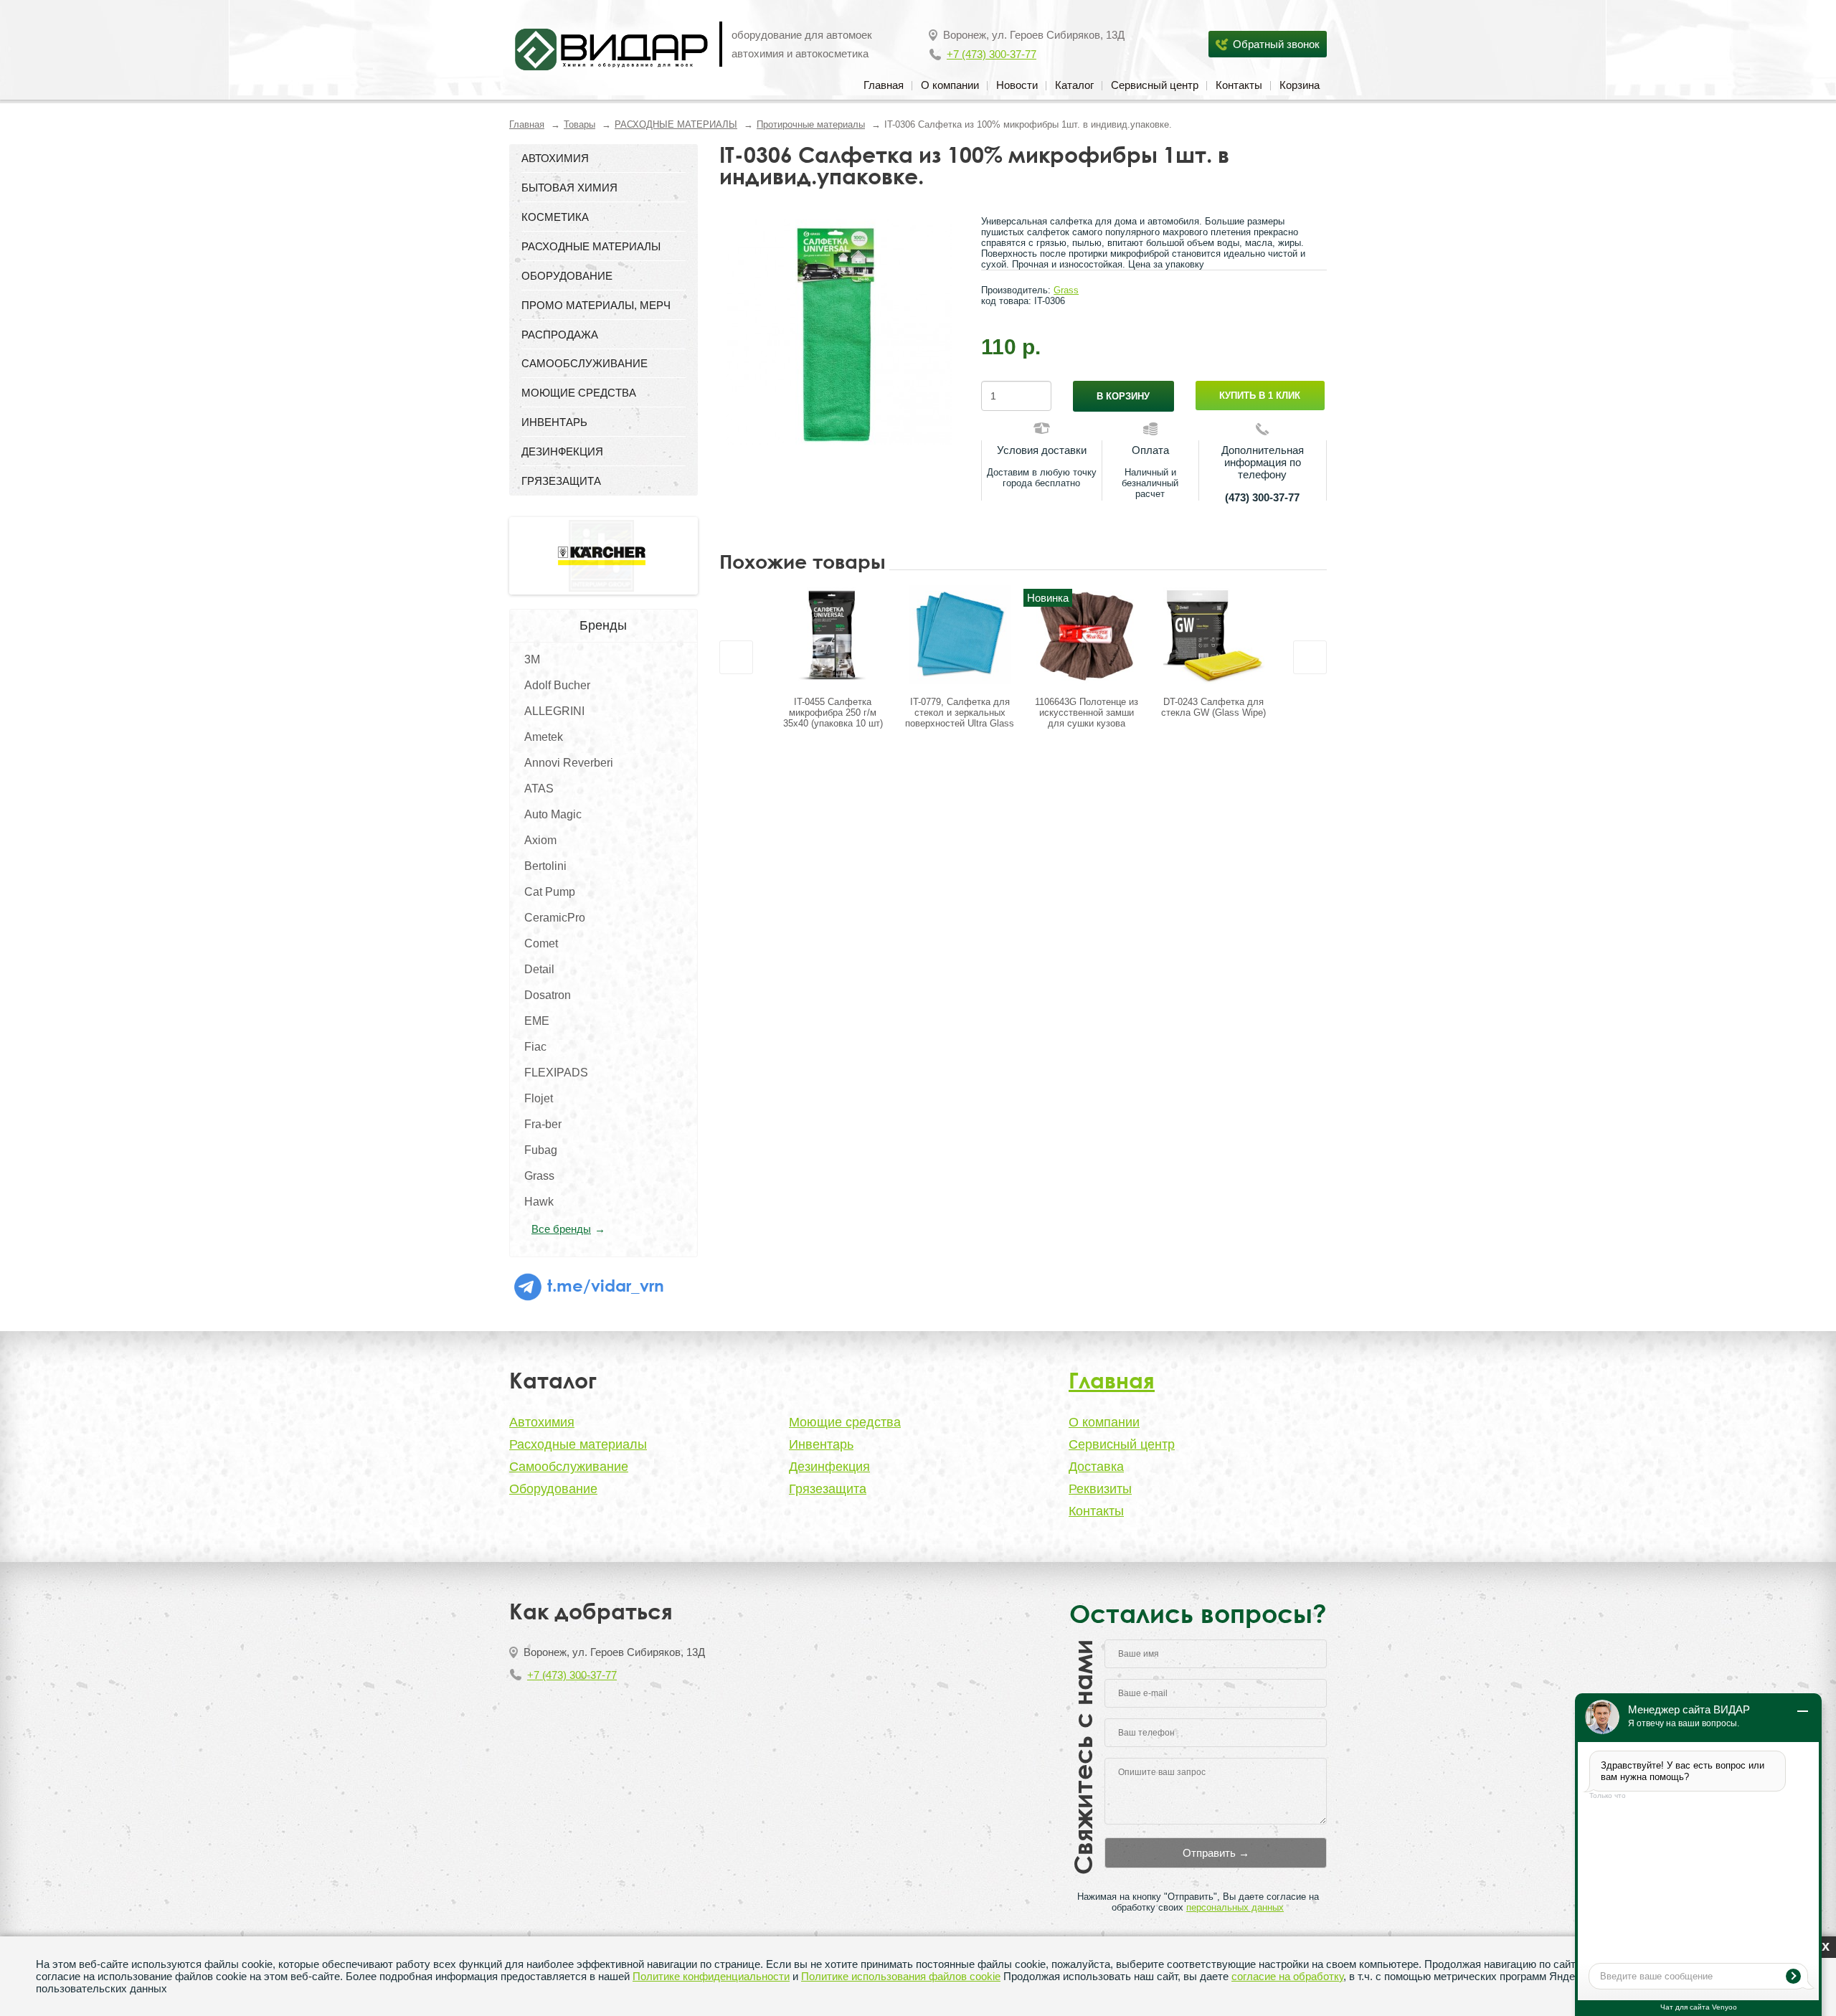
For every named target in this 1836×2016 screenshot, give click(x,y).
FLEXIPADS (556, 1073)
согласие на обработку (1287, 1976)
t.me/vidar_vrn (604, 1285)
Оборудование (553, 1489)
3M (532, 659)
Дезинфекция (829, 1467)
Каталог (1074, 85)
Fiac (535, 1047)
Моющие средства (845, 1422)
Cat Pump (550, 892)
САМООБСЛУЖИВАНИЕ (585, 363)
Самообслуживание (569, 1467)
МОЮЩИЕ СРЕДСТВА (579, 393)
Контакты (1239, 85)
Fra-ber (543, 1124)
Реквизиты (1100, 1489)
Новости (1017, 85)
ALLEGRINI (554, 711)
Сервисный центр (1155, 85)
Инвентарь (821, 1444)
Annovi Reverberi (569, 763)
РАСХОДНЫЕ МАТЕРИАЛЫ (676, 124)
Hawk (539, 1202)
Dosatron (548, 995)
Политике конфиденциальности (711, 1976)
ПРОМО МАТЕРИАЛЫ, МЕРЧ (596, 305)
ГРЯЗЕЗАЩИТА (561, 481)
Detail (539, 969)
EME (537, 1021)
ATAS (539, 789)
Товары (579, 124)
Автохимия (542, 1422)
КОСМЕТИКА (555, 217)
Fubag (541, 1150)
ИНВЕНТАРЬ (554, 422)
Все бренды (561, 1229)
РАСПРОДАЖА (560, 335)
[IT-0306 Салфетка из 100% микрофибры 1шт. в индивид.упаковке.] (840, 332)
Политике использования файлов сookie (901, 1976)
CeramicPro (555, 918)
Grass (539, 1176)
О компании (950, 85)
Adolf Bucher (557, 685)
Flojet (539, 1098)
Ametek (544, 737)
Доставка (1096, 1467)
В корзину (1123, 396)
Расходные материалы (578, 1444)
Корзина (1300, 85)
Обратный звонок (1276, 44)
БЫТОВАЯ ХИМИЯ (569, 188)
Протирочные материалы (811, 124)
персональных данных (1235, 1907)
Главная (884, 85)
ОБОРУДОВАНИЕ (567, 276)
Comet (541, 943)
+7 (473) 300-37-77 (992, 54)
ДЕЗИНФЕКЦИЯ (562, 451)
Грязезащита (828, 1489)
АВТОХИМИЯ (555, 158)
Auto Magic (553, 814)
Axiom (540, 840)
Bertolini (545, 866)
